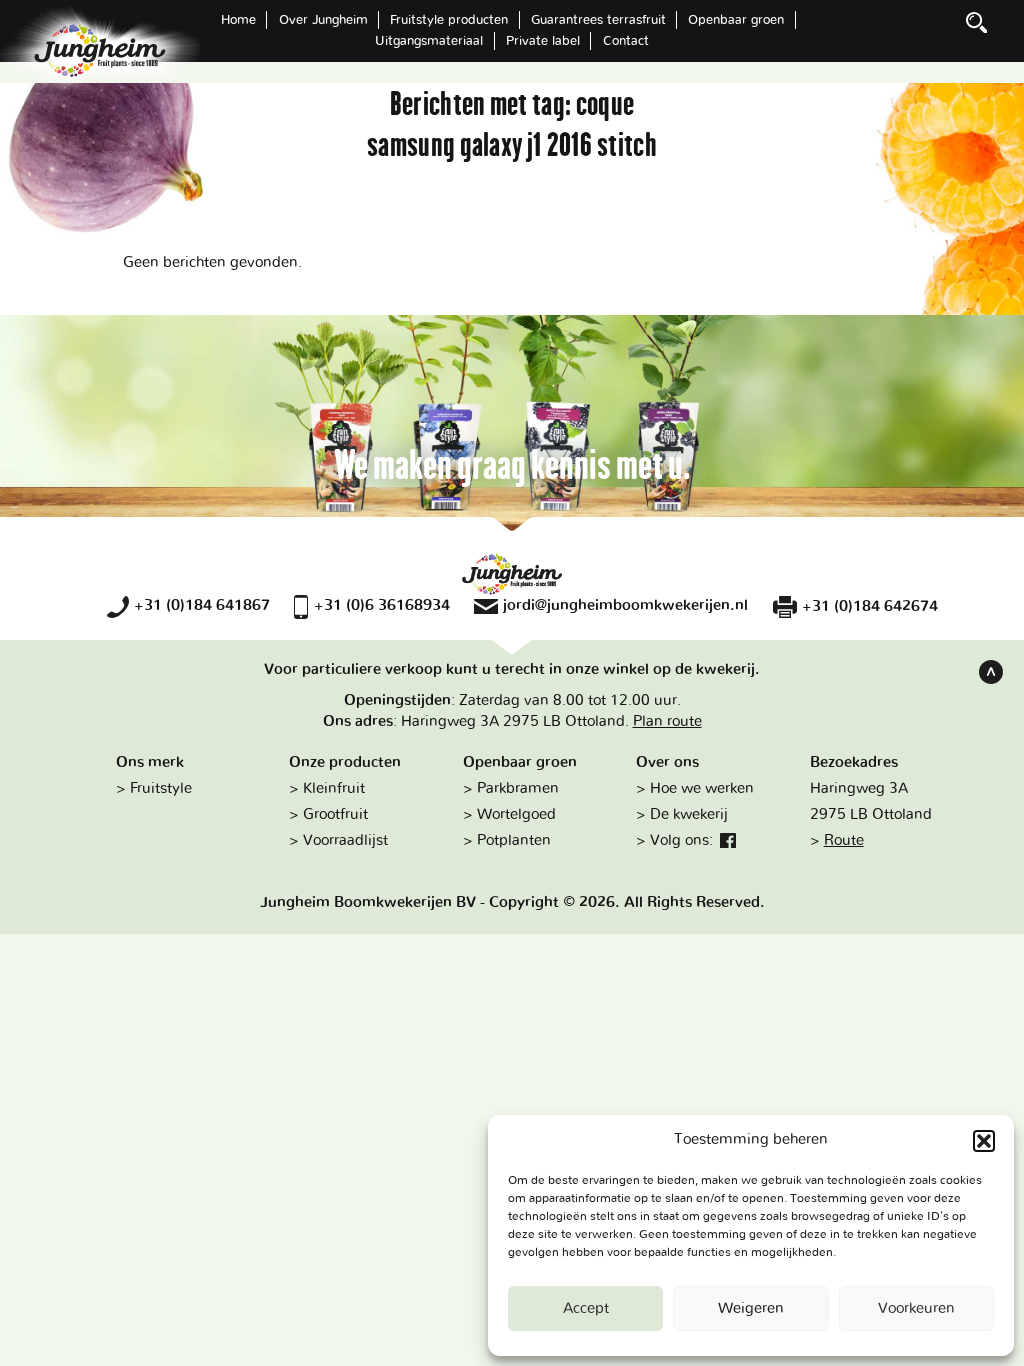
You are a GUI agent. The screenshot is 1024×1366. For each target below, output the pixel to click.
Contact (626, 41)
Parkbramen (518, 788)
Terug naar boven (991, 672)
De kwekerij (689, 814)
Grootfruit (335, 814)
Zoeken (977, 22)
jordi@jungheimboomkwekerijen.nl (625, 605)
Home (238, 20)
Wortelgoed (516, 814)
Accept (586, 1308)
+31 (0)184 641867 (202, 605)
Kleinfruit (334, 788)
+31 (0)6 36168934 (381, 605)
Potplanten (514, 840)
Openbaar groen (736, 20)
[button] (984, 1141)
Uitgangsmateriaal (429, 41)
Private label (543, 41)
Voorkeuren (916, 1308)
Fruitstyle (161, 788)
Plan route (667, 721)
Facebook (728, 841)
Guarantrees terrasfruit (598, 20)
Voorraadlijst (345, 840)
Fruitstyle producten (449, 20)
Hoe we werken (702, 788)
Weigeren (751, 1308)
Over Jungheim (323, 20)
